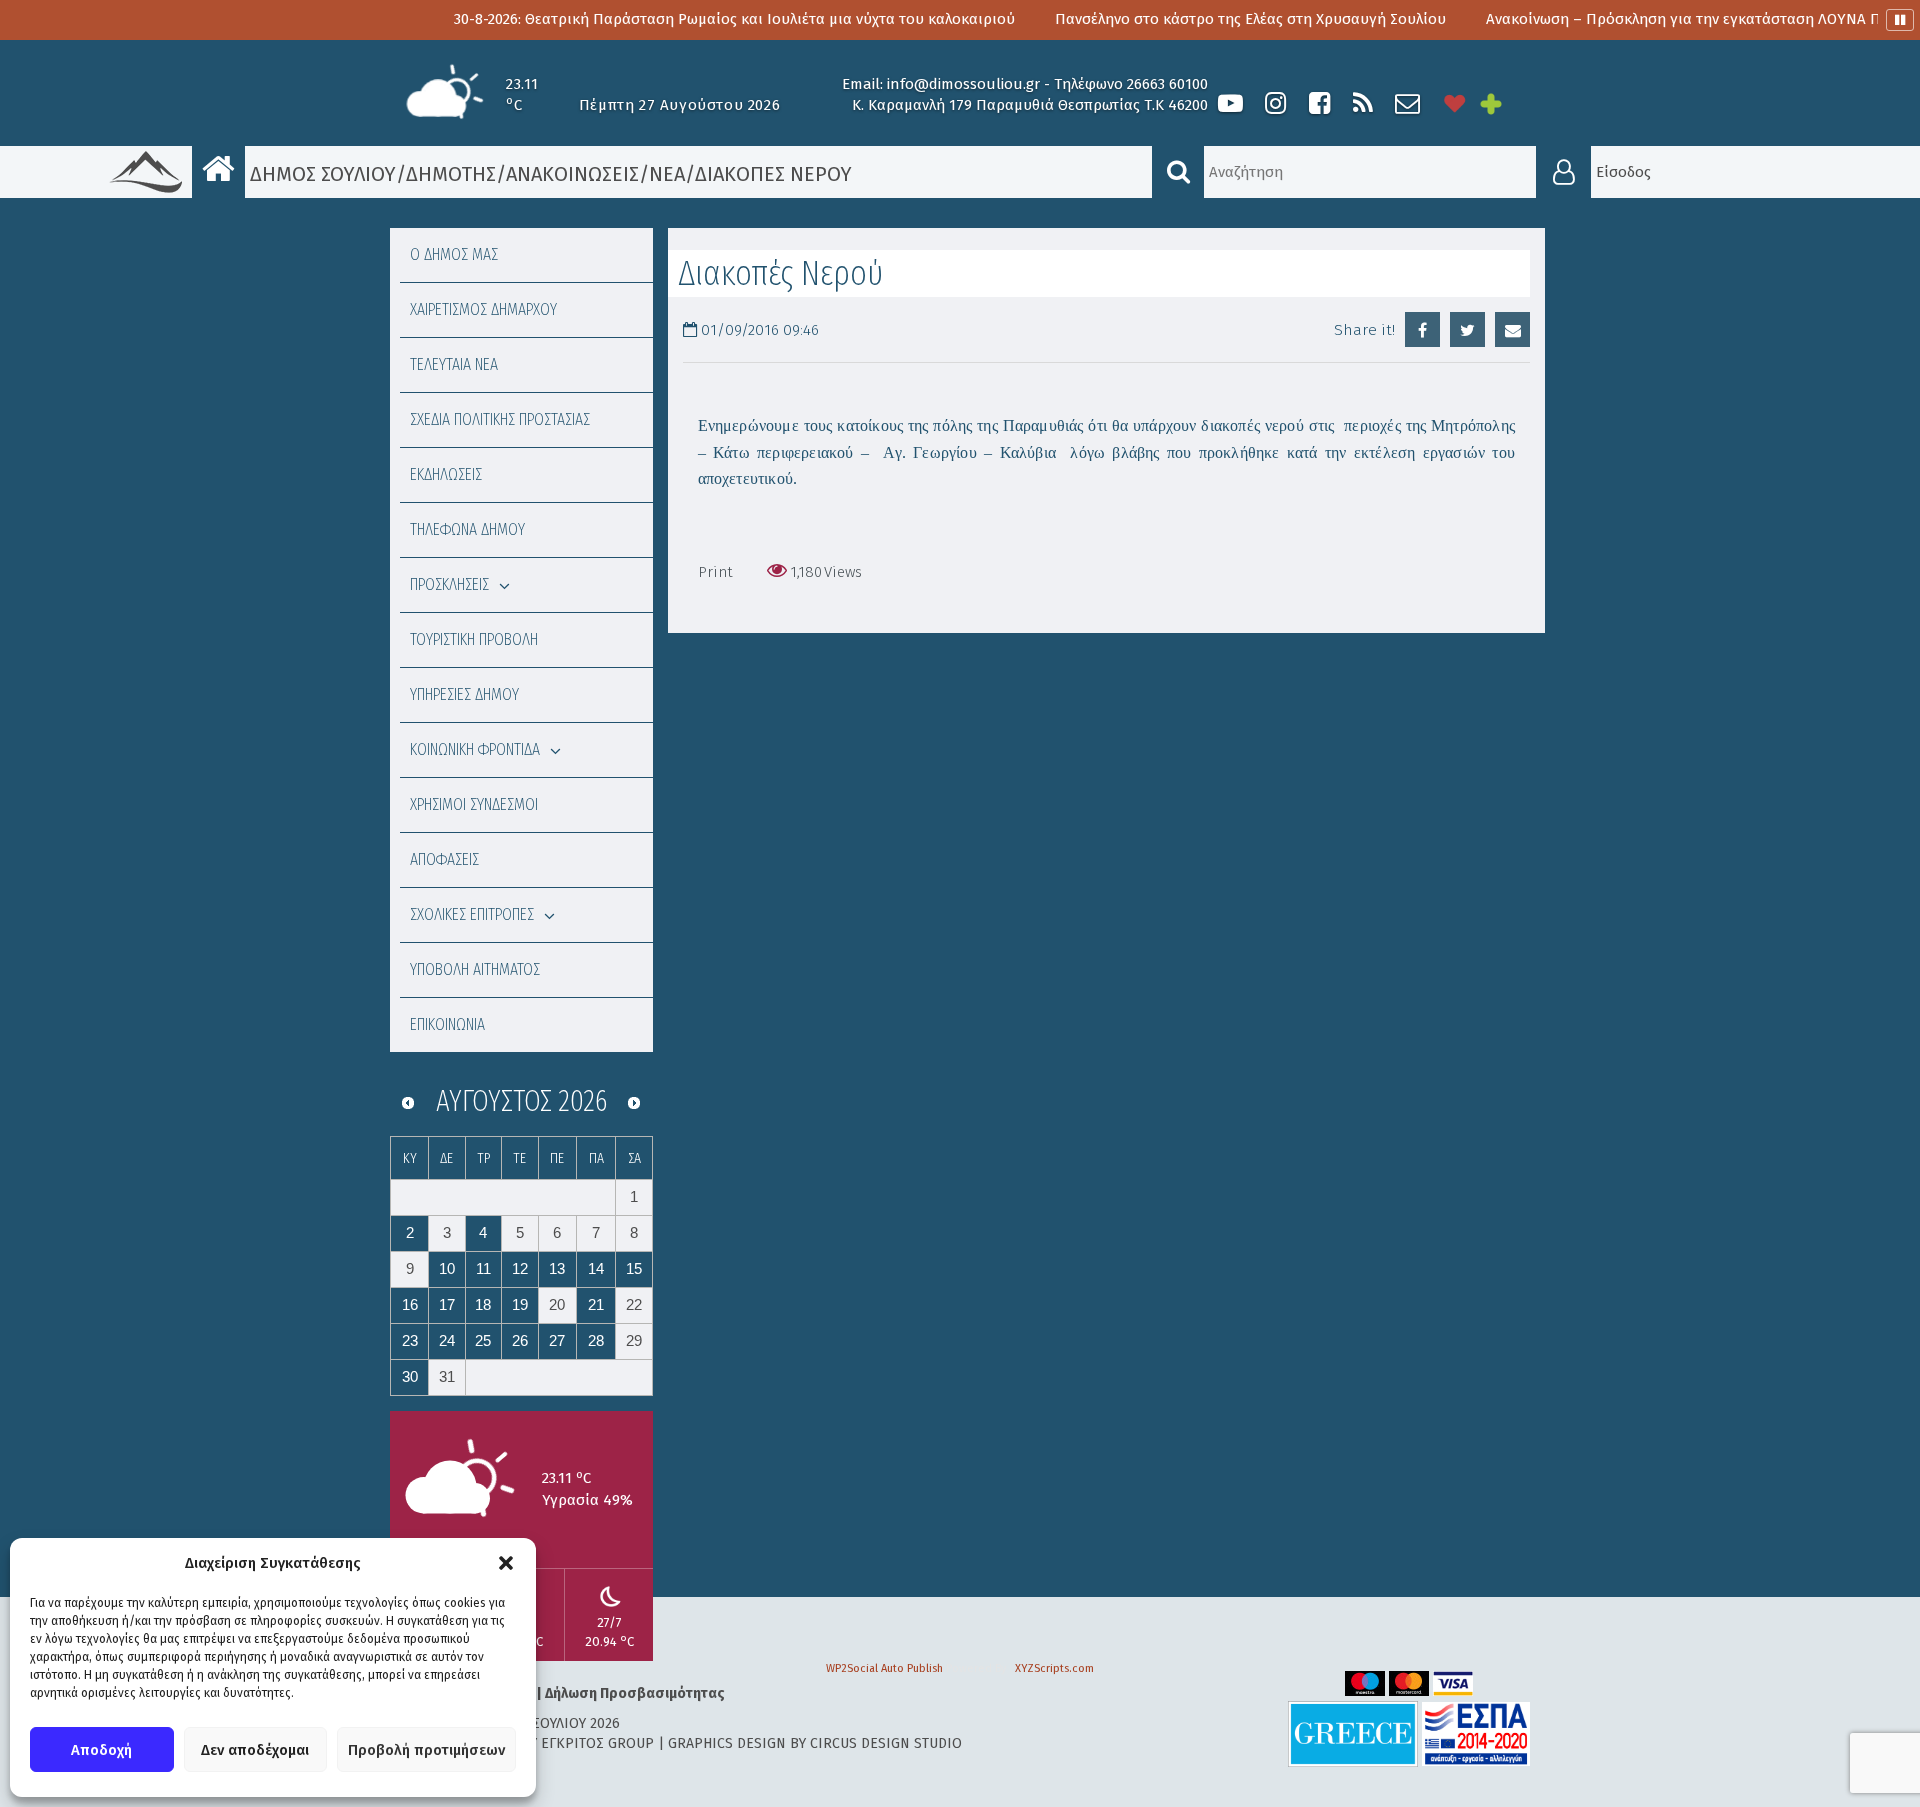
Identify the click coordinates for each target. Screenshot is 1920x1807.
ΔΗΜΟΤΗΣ (451, 174)
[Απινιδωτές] (1455, 103)
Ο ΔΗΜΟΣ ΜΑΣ (454, 254)
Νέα (667, 174)
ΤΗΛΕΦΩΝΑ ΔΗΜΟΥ (467, 529)
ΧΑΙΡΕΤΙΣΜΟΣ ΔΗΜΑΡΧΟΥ (483, 309)
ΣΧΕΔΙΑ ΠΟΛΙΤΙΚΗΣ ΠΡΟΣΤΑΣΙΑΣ (500, 419)
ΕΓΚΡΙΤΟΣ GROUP (597, 1743)
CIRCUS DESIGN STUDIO (886, 1743)
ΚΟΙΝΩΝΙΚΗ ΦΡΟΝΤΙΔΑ (475, 749)
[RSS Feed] (1363, 103)
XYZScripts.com (1054, 1668)
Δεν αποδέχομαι (255, 1750)
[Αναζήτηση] (1178, 172)
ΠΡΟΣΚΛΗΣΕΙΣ (449, 584)
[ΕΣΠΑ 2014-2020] (1476, 1733)
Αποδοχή (101, 1750)
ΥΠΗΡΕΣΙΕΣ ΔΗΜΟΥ (464, 694)
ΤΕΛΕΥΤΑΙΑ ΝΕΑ (454, 364)
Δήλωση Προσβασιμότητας (635, 1693)
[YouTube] (1230, 103)
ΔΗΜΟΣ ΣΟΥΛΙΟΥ (320, 174)
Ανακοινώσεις (572, 174)
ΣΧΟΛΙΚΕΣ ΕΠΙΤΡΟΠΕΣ (472, 914)
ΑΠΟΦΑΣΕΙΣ (444, 859)
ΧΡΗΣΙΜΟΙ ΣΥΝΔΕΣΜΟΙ (474, 804)
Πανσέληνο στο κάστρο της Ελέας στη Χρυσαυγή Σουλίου (1167, 19)
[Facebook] (1319, 103)
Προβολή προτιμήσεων (426, 1750)
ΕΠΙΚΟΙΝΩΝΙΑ (447, 1024)
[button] (506, 1563)
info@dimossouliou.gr (963, 84)
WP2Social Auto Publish (884, 1668)
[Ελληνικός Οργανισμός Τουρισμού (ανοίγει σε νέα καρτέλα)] (1353, 1733)
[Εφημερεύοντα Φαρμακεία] (1505, 103)
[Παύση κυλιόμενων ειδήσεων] (1900, 20)
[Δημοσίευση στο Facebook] (1422, 329)
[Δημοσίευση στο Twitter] (1467, 329)
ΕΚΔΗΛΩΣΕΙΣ (446, 474)
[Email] (1512, 329)
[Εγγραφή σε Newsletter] (1407, 103)
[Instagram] (1275, 103)
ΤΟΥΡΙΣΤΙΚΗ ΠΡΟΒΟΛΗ (474, 639)
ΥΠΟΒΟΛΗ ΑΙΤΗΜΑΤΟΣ (475, 969)
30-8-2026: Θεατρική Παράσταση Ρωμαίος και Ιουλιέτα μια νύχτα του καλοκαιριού (651, 19)
